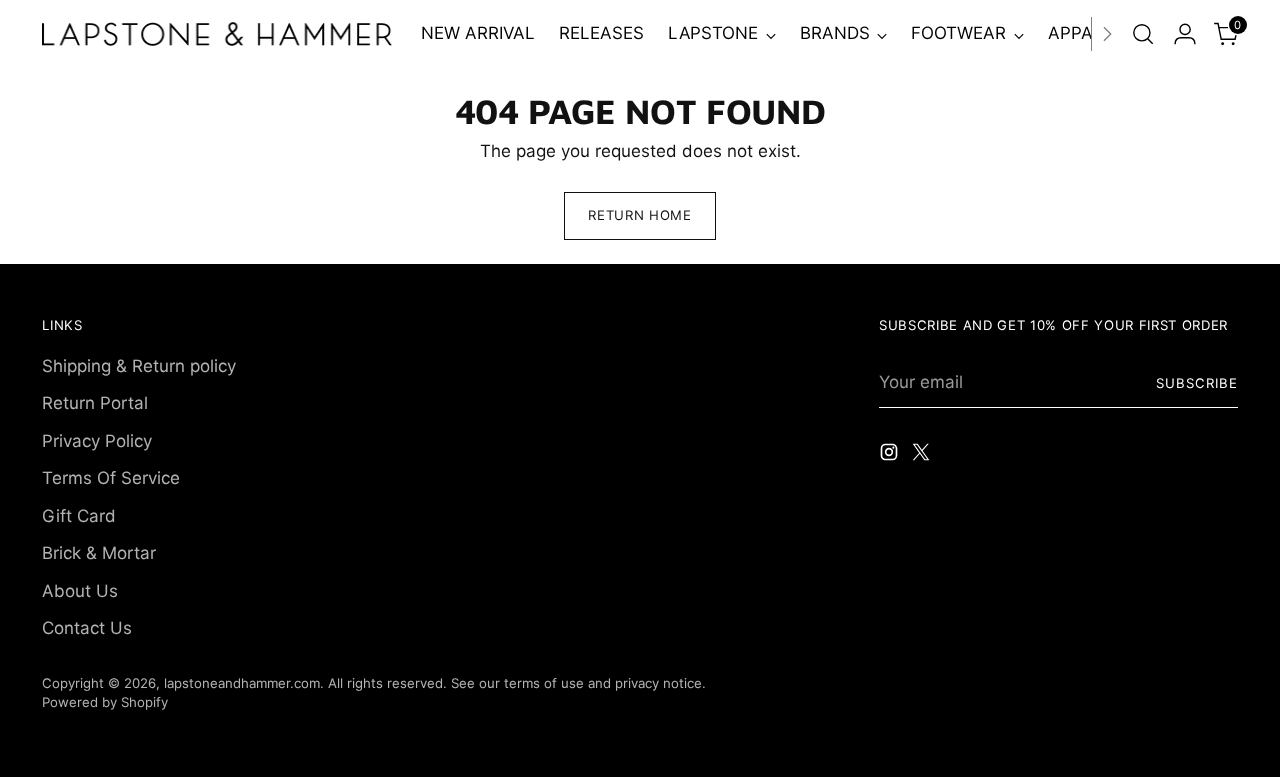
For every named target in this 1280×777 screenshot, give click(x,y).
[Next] (1107, 34)
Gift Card (79, 516)
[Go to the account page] (1185, 34)
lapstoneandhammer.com (242, 683)
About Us (80, 591)
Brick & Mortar (99, 553)
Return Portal (95, 403)
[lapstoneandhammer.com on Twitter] (923, 456)
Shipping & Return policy (139, 366)
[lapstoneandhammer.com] (217, 33)
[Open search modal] (1143, 34)
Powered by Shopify (105, 702)
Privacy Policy (97, 441)
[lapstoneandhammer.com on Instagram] (891, 456)
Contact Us (87, 628)
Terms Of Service (111, 478)
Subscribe (1197, 383)
